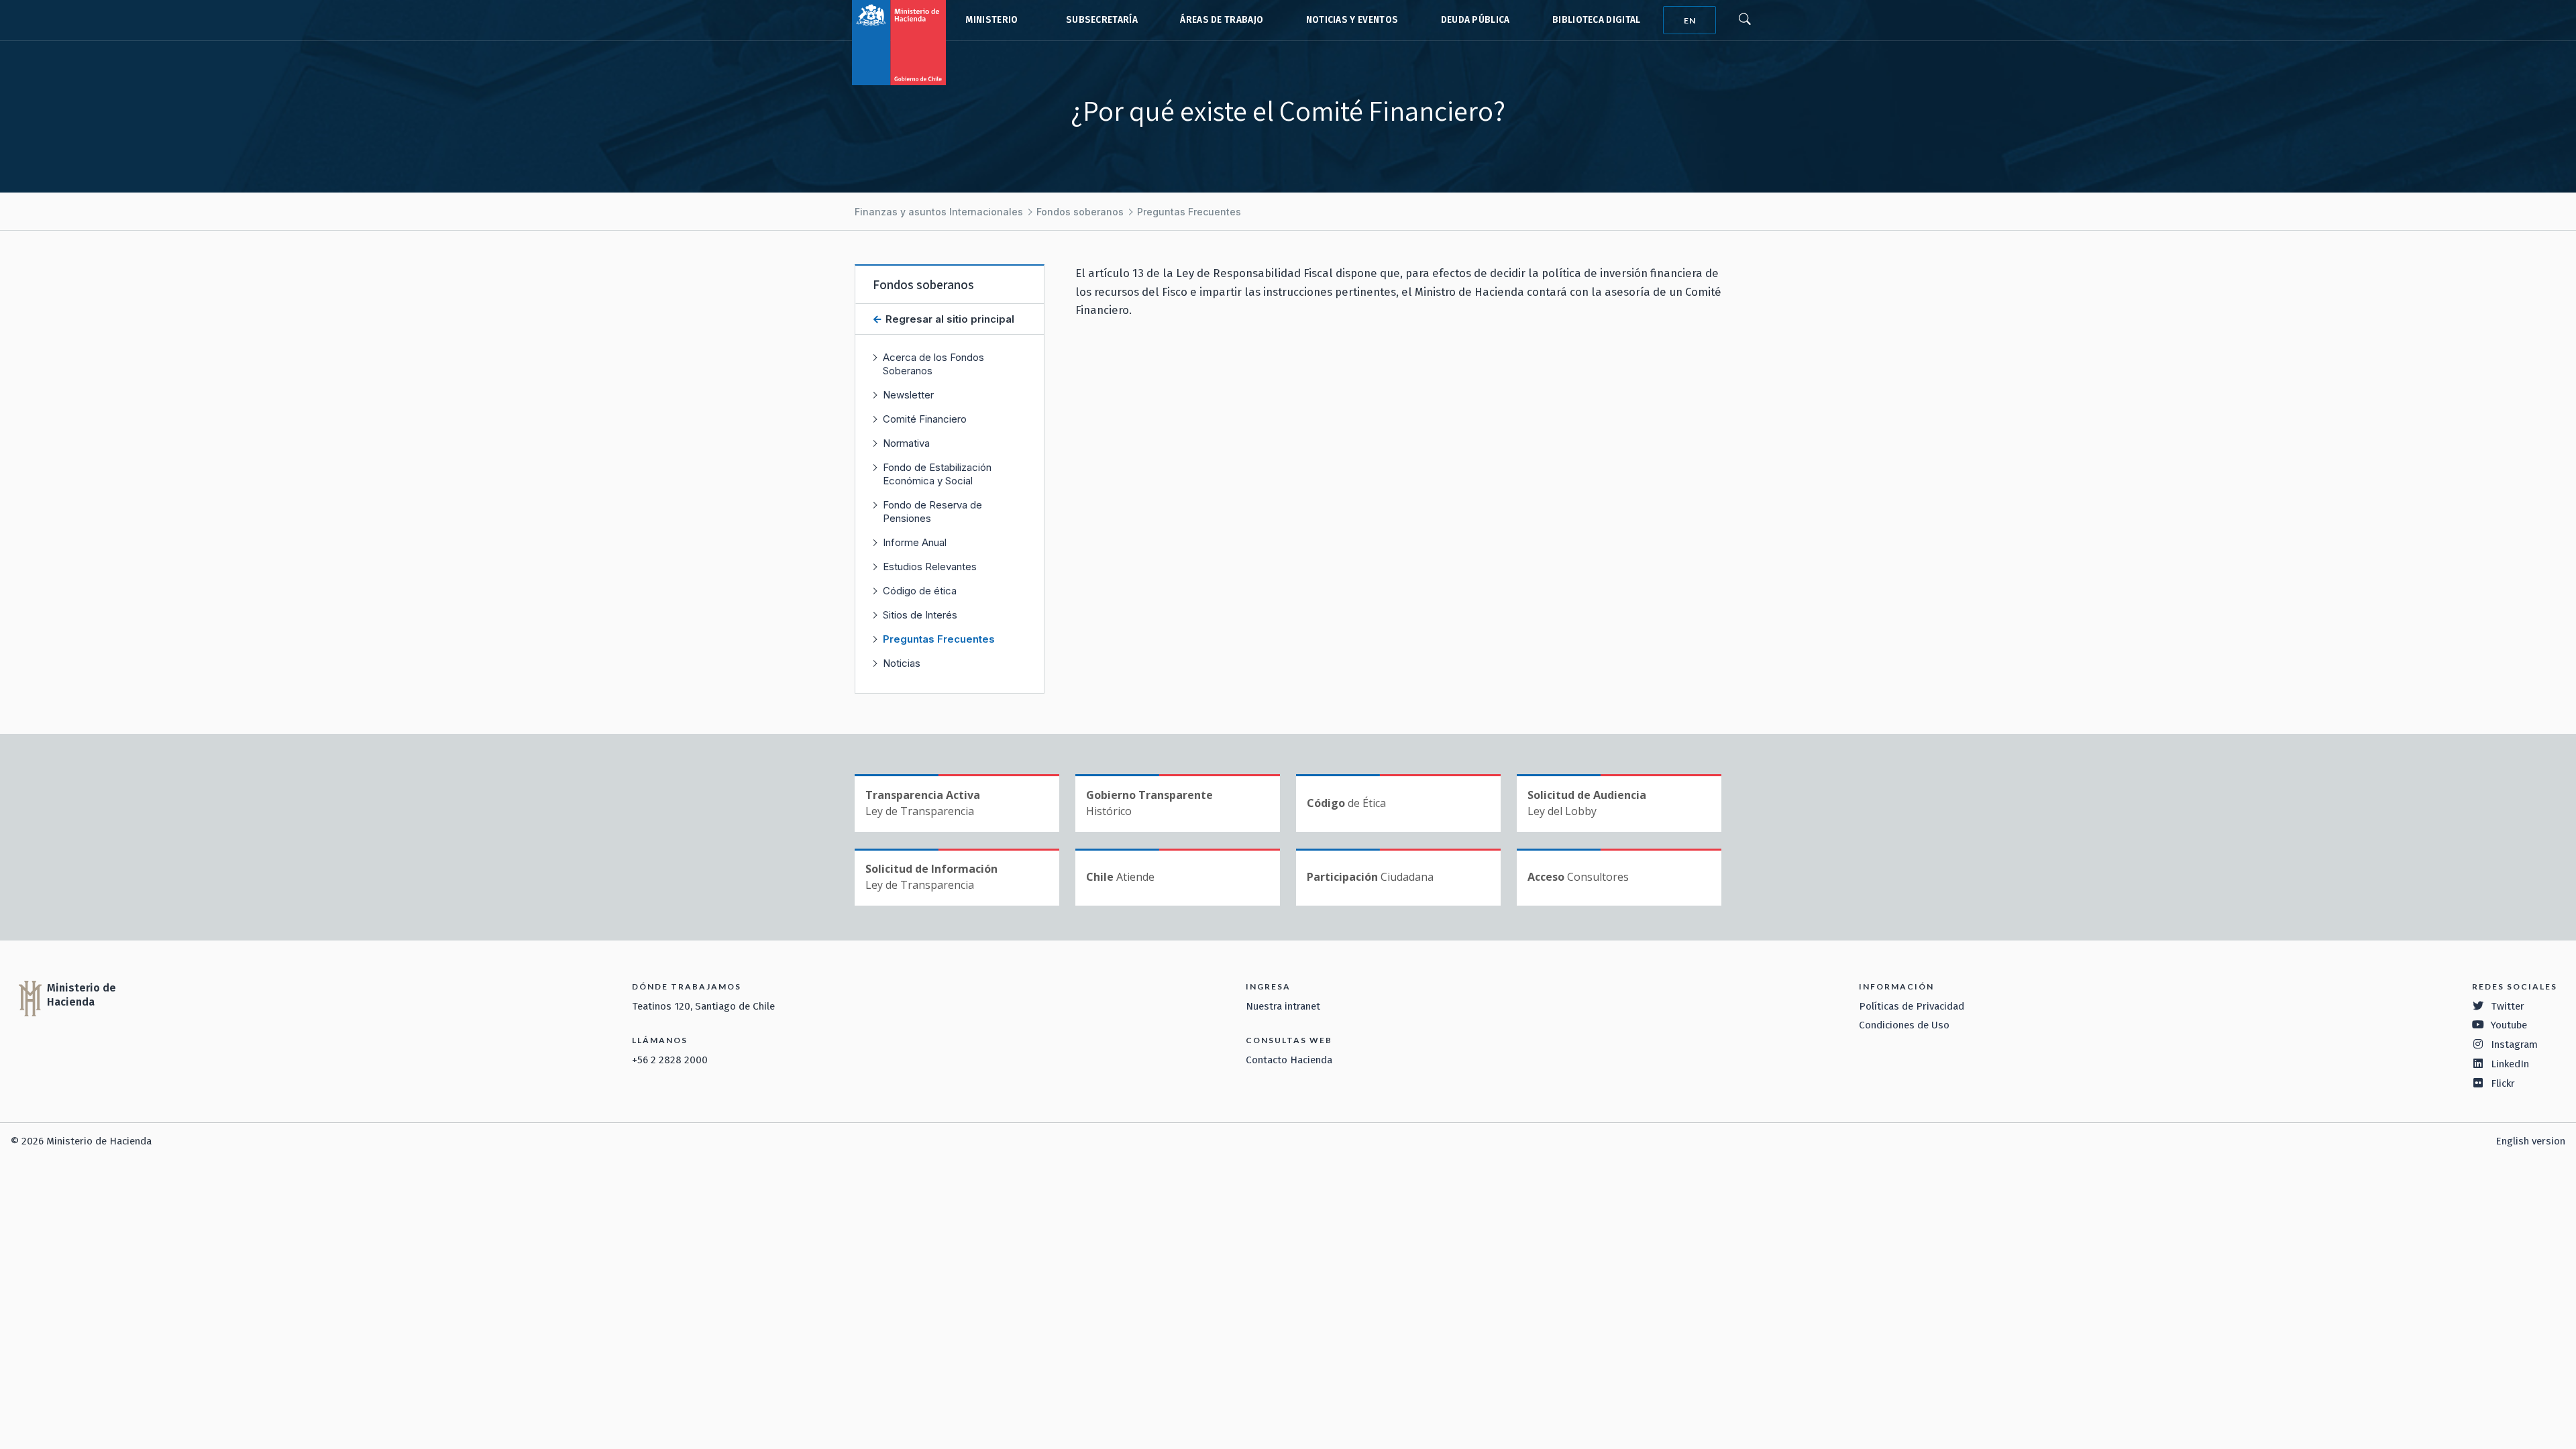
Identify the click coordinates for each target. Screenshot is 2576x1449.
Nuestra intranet (1283, 1006)
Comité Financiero (925, 419)
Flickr (2503, 1083)
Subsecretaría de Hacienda (1099, 20)
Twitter (2508, 1006)
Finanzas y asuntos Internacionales (939, 212)
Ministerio (991, 20)
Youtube (2509, 1025)
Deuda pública (1475, 20)
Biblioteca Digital (1597, 20)
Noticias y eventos (1352, 20)
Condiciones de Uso (1904, 1025)
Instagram (2514, 1044)
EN (1690, 20)
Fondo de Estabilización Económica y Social (937, 474)
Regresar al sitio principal (949, 319)
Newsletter (908, 395)
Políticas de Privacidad (1912, 1006)
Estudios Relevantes (930, 567)
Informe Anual (915, 542)
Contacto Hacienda (1289, 1060)
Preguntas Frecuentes (1189, 212)
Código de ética (920, 591)
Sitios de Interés (920, 615)
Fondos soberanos (1080, 212)
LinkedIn (2510, 1064)
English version (2530, 1141)
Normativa (906, 443)
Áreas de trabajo (1222, 20)
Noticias (902, 663)
